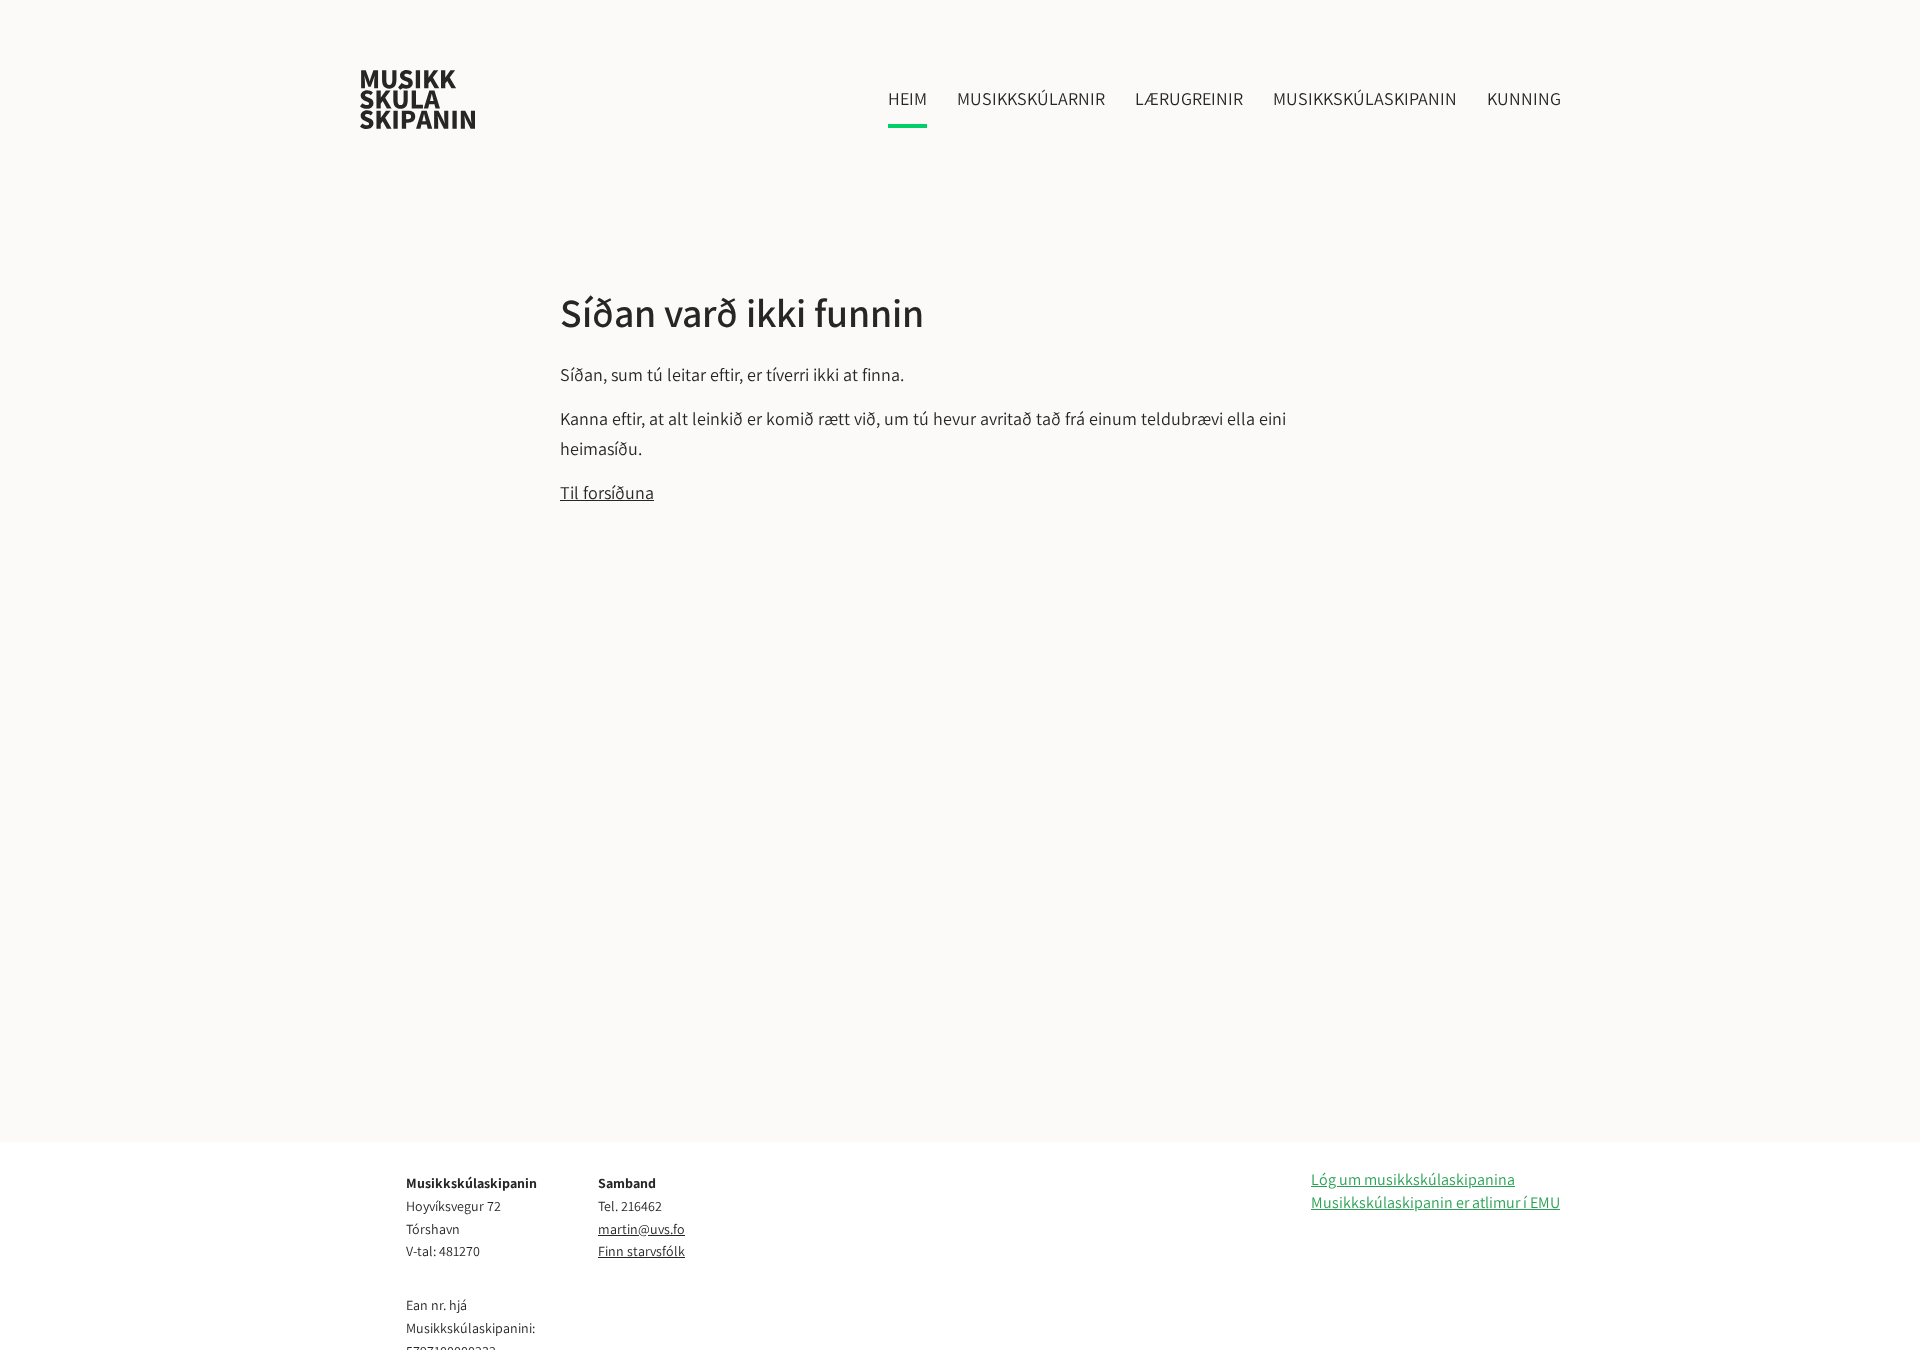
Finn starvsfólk (641, 1251)
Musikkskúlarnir (1031, 98)
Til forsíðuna (607, 492)
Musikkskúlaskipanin (1365, 98)
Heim (907, 98)
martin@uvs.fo (641, 1229)
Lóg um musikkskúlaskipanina (1413, 1179)
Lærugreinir (1189, 98)
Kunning (1524, 98)
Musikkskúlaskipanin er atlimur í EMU (1435, 1202)
